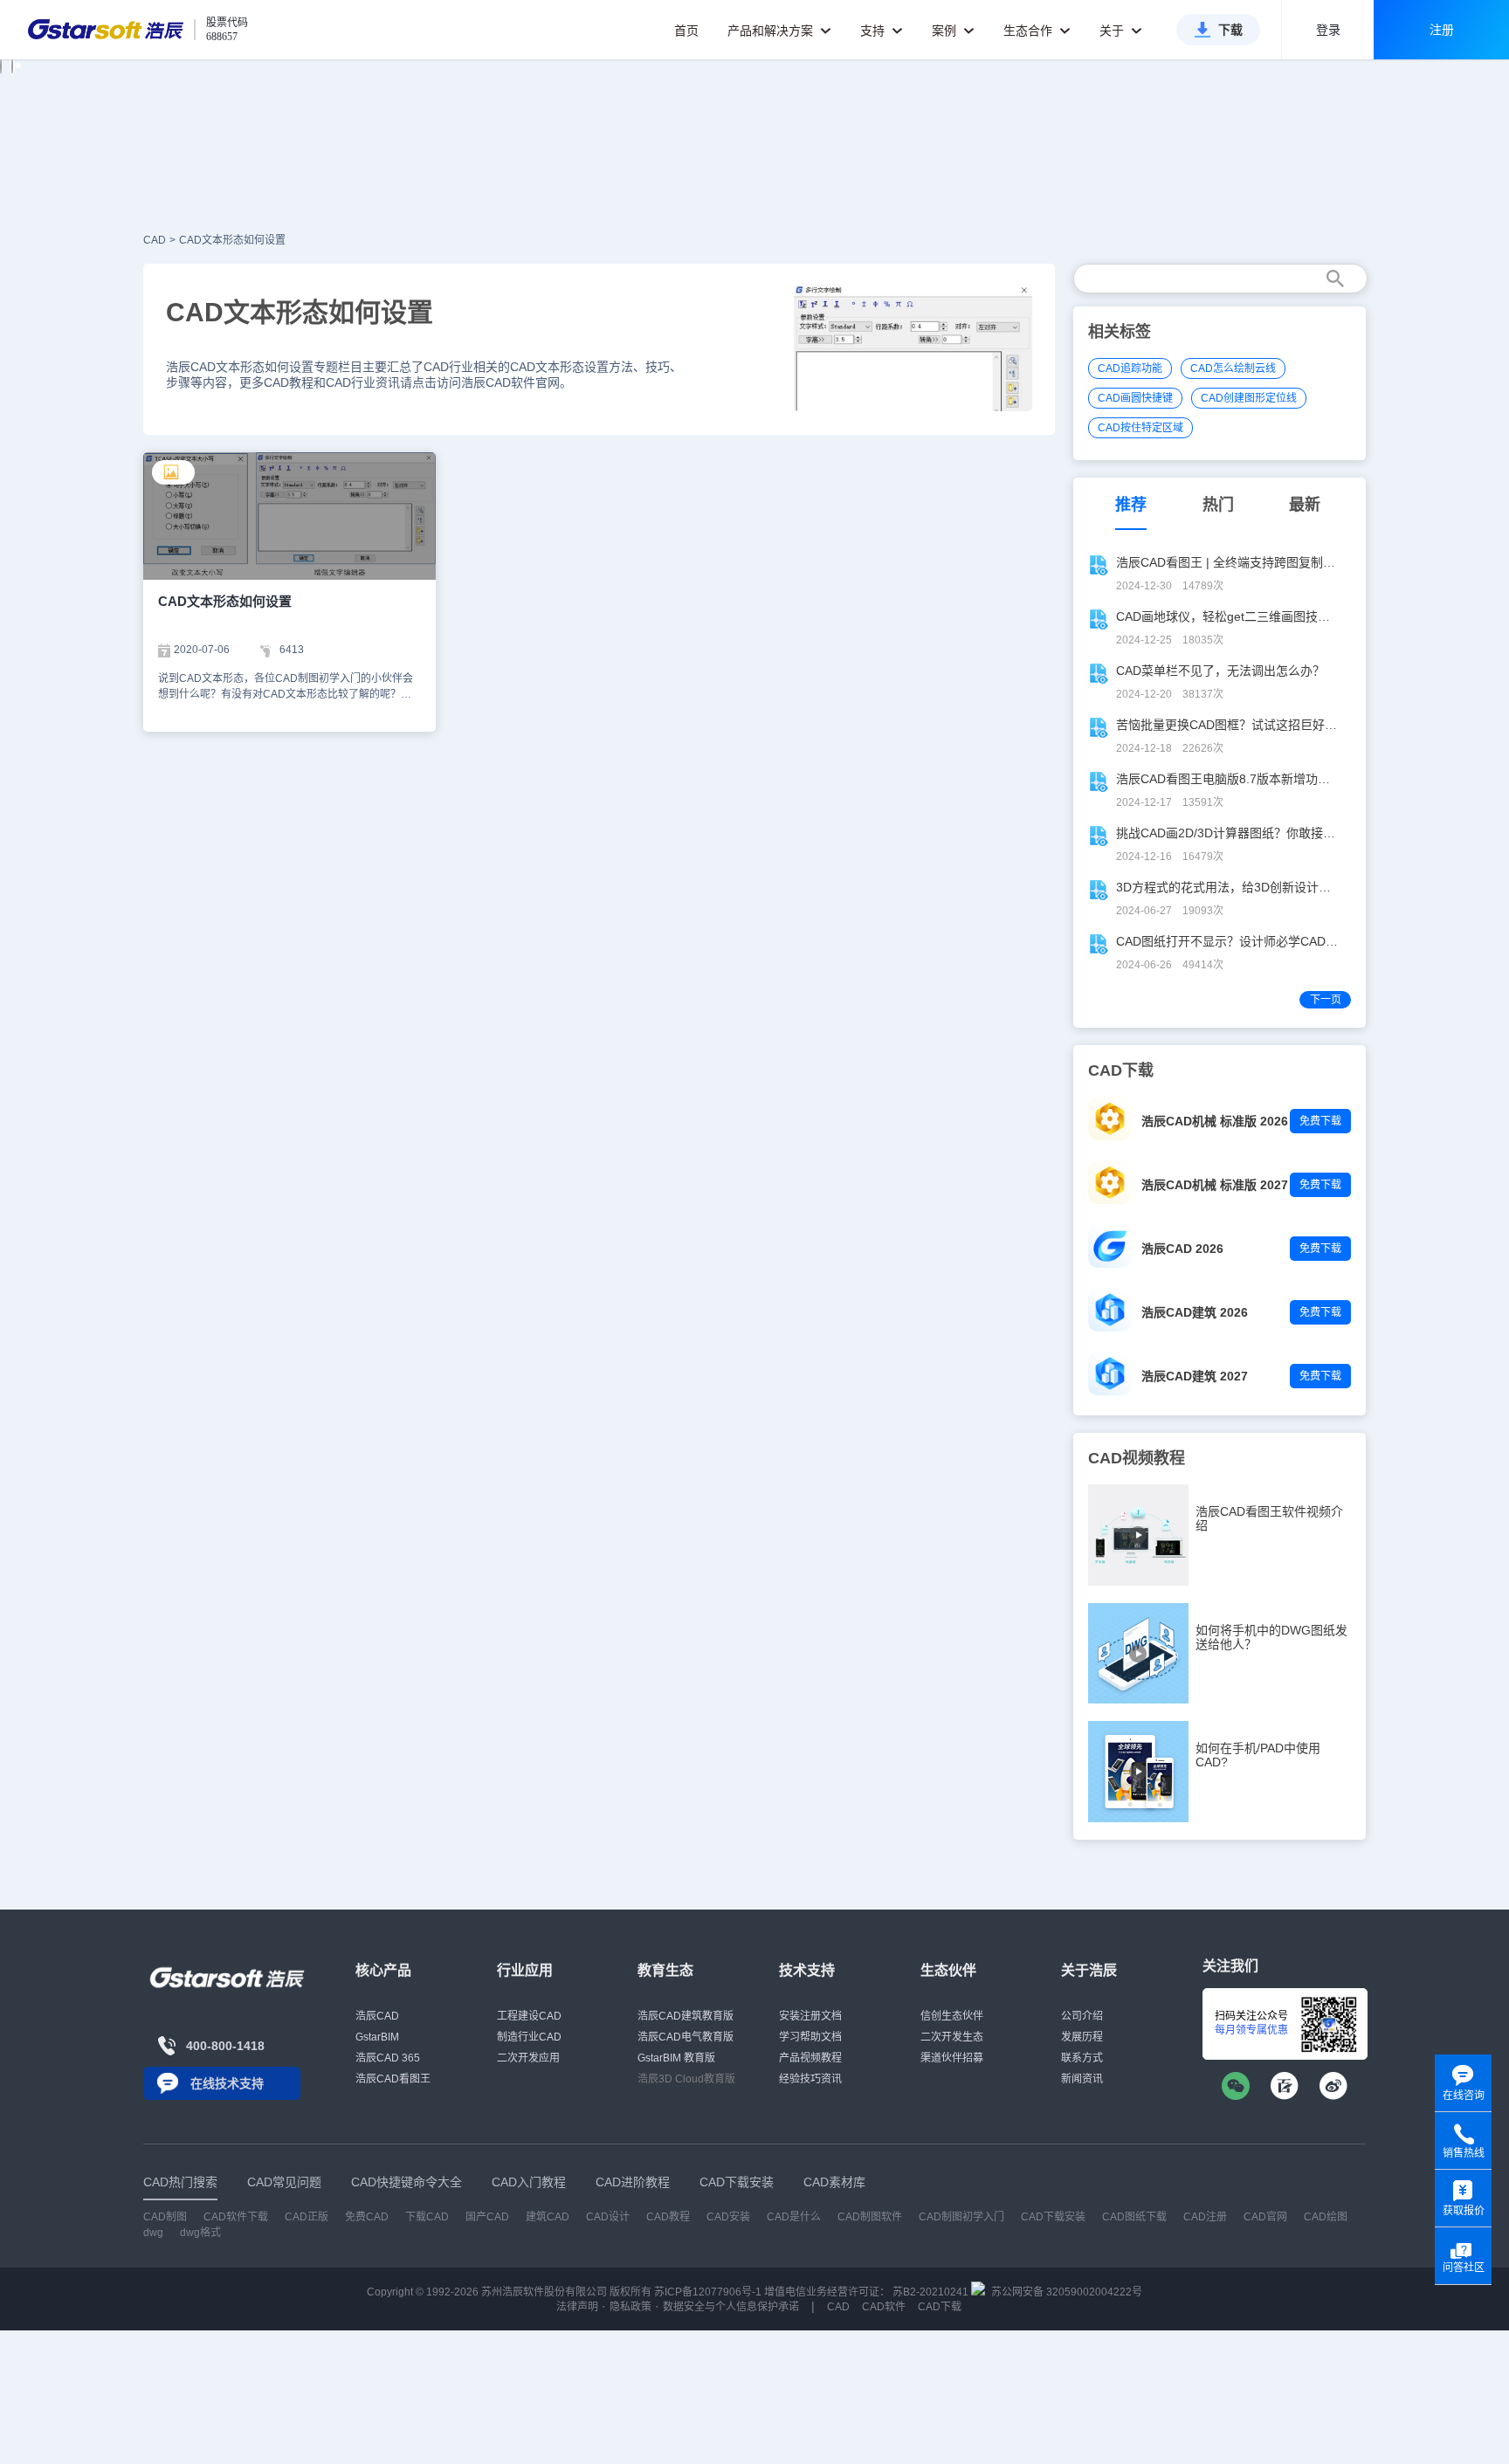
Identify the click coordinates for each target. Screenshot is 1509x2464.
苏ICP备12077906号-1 (708, 2292)
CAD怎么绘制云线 (1233, 368)
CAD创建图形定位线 (1249, 398)
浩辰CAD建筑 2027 (1195, 1376)
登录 (1328, 30)
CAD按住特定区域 (1140, 428)
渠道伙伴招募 (952, 2058)
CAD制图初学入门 (961, 2217)
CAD (155, 240)
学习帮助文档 (810, 2037)
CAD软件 (884, 2307)
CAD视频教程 (1137, 1458)
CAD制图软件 (870, 2217)
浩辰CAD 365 (388, 2058)
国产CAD (487, 2217)
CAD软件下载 (236, 2217)
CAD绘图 (1326, 2217)
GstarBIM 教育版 (676, 2058)
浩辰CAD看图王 (393, 2079)
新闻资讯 (1082, 2079)
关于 (1113, 31)
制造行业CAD (529, 2037)
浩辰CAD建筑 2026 (1195, 1312)
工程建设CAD (529, 2016)
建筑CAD (548, 2217)
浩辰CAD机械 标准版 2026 (1215, 1121)
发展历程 (1082, 2037)
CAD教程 (668, 2217)
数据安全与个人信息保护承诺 (731, 2307)
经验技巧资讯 (810, 2079)
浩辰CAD (377, 2016)
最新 (1305, 505)
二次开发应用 (528, 2058)
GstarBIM (377, 2037)
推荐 (1131, 505)
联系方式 (1082, 2058)
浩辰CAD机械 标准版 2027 (1215, 1185)
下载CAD (427, 2217)
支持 (874, 31)
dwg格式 (200, 2233)
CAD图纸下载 (1134, 2217)
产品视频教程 (810, 2058)
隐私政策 (630, 2307)
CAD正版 (307, 2217)
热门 (1218, 505)
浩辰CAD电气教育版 (686, 2037)
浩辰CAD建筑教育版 (686, 2016)
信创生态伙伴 (952, 2016)
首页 (686, 31)
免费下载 (1320, 1121)
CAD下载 (940, 2307)
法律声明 (577, 2307)
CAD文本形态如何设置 (232, 240)
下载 (1230, 30)
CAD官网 (1265, 2217)
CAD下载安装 (1053, 2217)
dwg (153, 2233)
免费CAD (367, 2217)
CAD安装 (728, 2217)
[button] (1, 66)
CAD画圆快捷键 (1135, 398)
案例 (946, 31)
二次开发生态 (952, 2037)
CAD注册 (1205, 2217)
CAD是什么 (794, 2217)
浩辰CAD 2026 (1182, 1249)
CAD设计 (608, 2217)
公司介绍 (1082, 2016)
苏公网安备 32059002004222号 (1065, 2292)
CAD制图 (165, 2217)
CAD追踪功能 (1130, 368)
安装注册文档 (810, 2016)
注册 (1442, 30)
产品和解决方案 (772, 31)
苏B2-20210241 (930, 2292)
